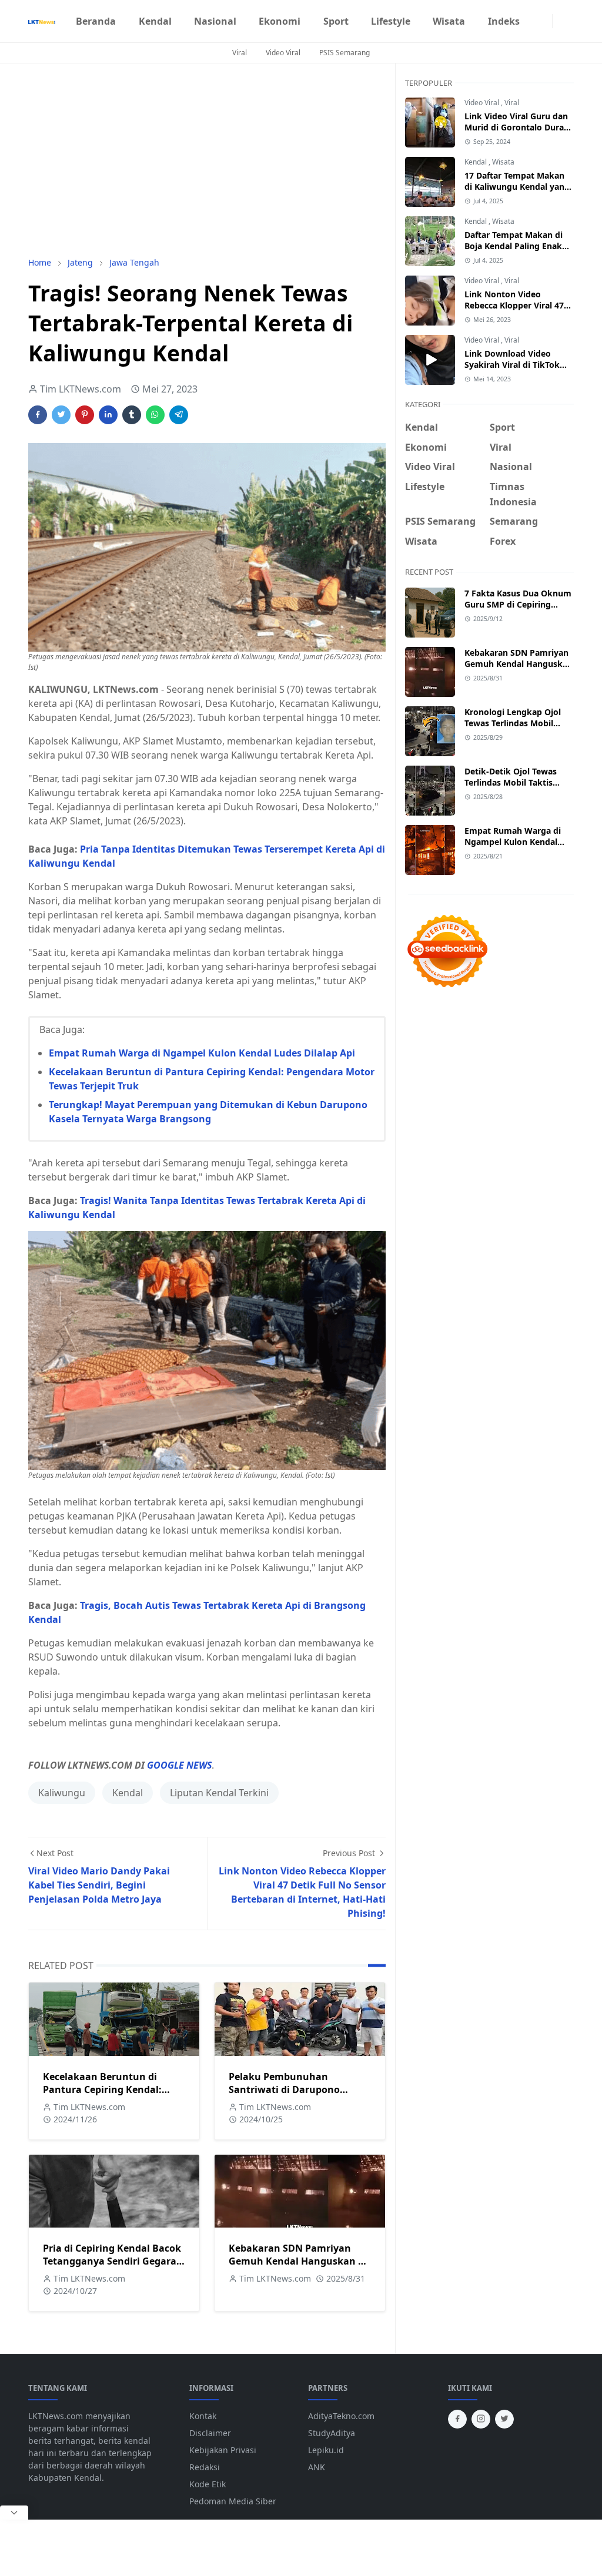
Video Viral (283, 53)
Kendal (128, 1793)
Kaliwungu (62, 1793)
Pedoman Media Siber (233, 2501)
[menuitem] (96, 21)
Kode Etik (208, 2484)
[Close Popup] (14, 2513)
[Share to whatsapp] (155, 415)
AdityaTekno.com (341, 2416)
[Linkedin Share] (108, 415)
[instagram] (545, 21)
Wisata (503, 162)
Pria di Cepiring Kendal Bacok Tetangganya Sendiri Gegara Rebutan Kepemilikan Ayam (112, 2261)
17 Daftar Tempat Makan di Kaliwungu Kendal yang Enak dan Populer (517, 187)
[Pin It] (85, 415)
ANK (317, 2467)
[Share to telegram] (179, 415)
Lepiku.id (326, 2450)
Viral (240, 53)
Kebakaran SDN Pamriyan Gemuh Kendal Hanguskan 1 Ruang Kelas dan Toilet (296, 2261)
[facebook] (536, 21)
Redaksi (205, 2467)
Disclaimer (210, 2433)
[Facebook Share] (38, 415)
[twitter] (504, 2419)
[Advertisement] (207, 160)
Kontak (203, 2416)
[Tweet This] (61, 415)
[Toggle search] (569, 21)
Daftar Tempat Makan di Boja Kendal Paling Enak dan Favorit (514, 246)
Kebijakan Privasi (223, 2450)
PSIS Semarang (345, 53)
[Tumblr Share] (132, 415)
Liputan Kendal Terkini (219, 1793)
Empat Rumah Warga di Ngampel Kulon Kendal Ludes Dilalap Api (202, 1053)
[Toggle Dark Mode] (560, 21)
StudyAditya (332, 2433)
